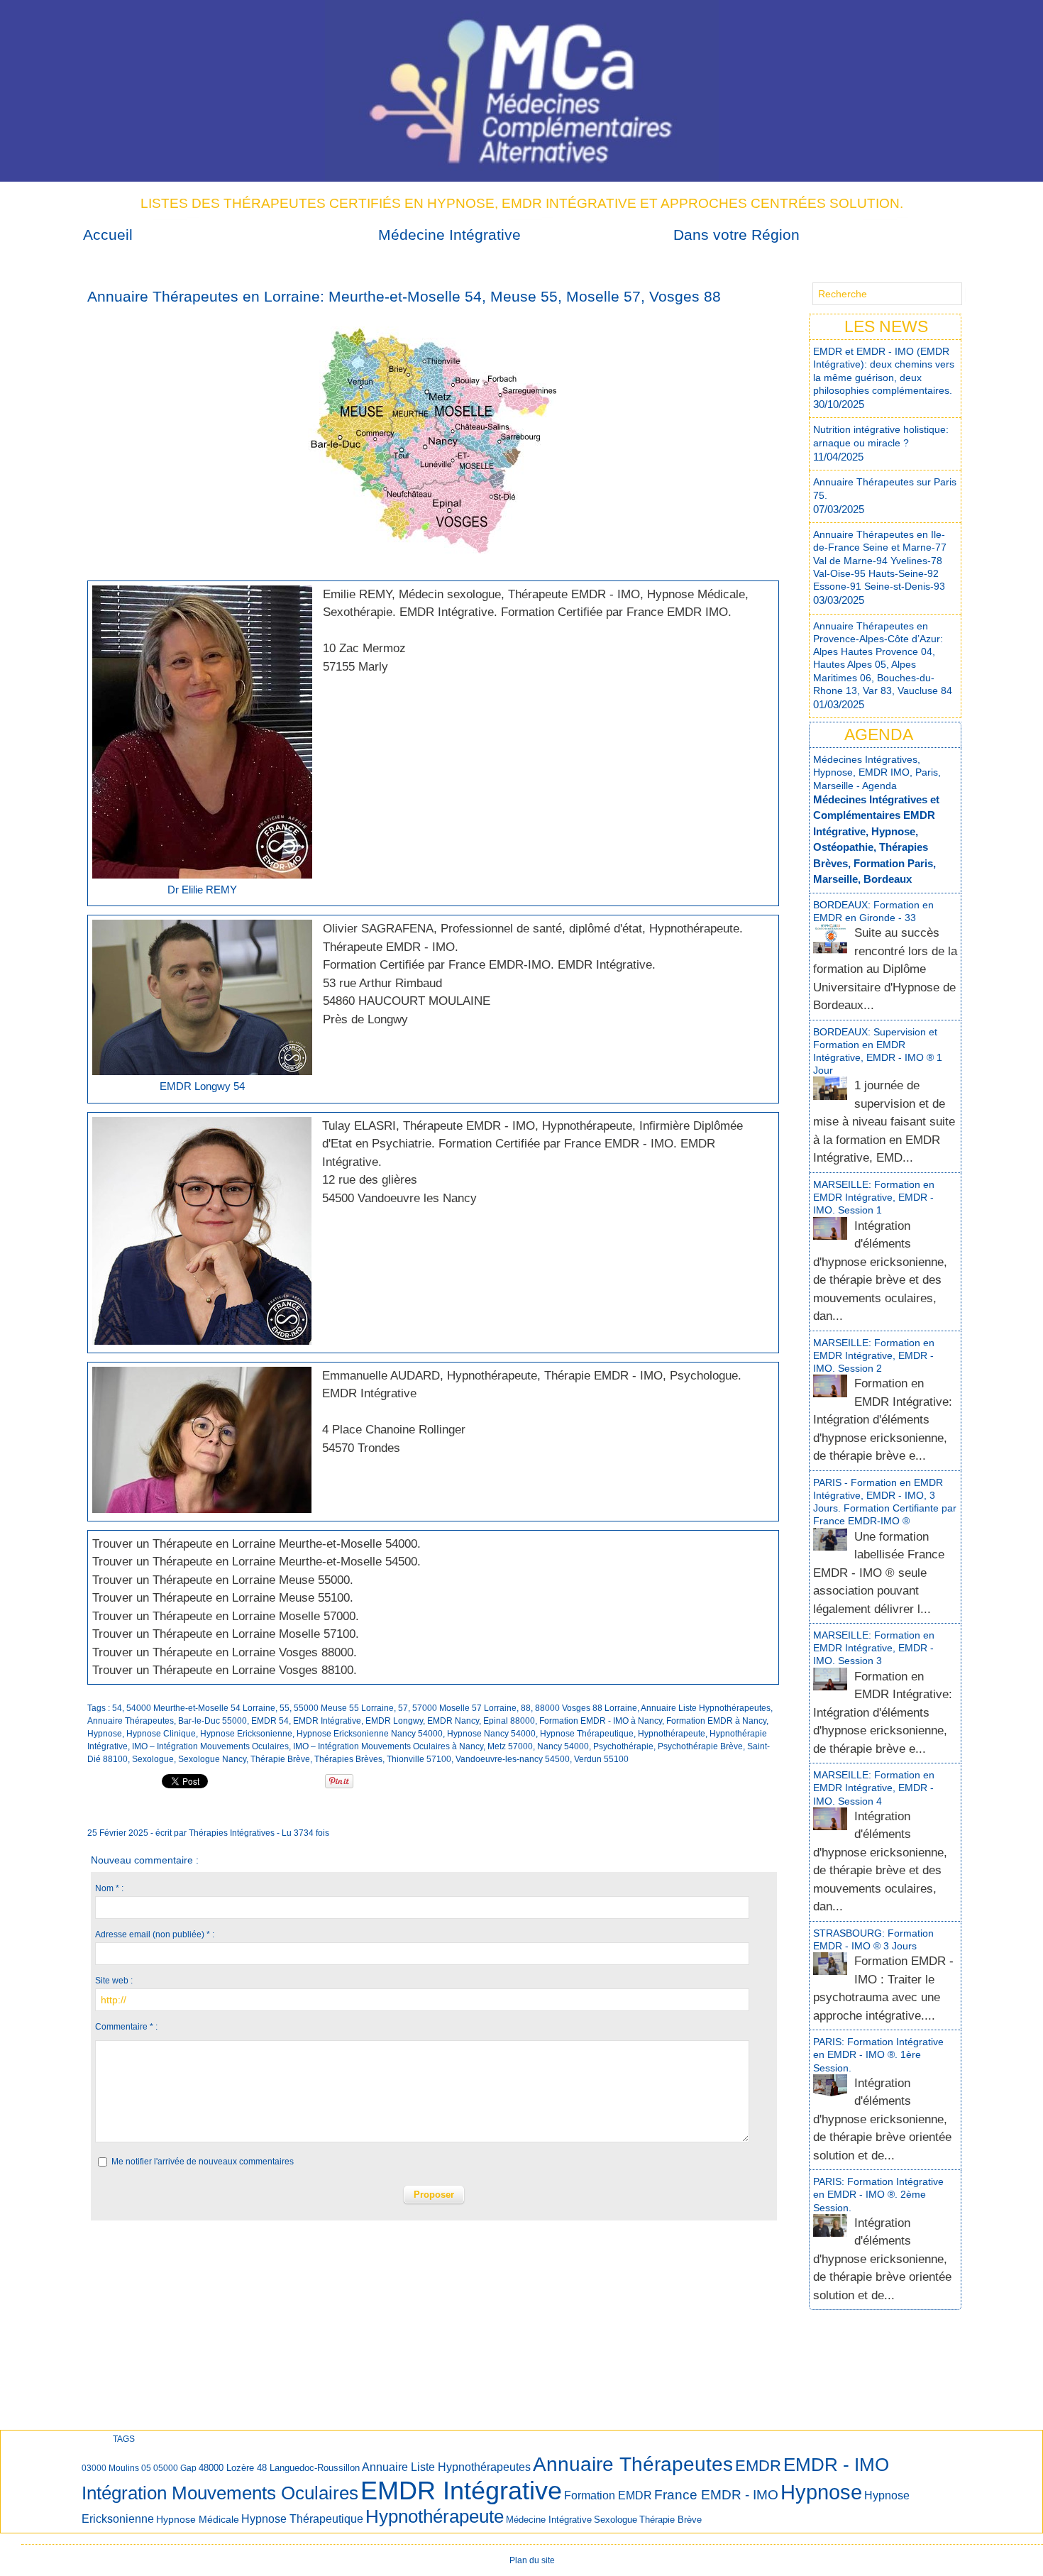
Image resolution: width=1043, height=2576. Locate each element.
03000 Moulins (110, 2468)
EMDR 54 (270, 1721)
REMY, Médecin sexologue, (432, 594)
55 (285, 1708)
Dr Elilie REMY (202, 890)
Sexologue (153, 1759)
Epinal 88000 (509, 1721)
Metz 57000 (510, 1746)
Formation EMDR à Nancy (716, 1721)
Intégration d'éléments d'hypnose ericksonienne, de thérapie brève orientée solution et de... (882, 2119)
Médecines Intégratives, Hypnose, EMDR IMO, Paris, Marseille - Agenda (877, 772)
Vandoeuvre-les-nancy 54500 (513, 1759)
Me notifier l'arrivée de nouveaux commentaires (203, 2162)
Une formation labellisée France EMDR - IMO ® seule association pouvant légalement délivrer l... (879, 1573)
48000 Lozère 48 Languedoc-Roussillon (279, 2468)
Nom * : (109, 1888)
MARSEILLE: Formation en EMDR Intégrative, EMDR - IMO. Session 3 (874, 1648)
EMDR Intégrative (327, 1721)
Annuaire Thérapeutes (131, 1721)
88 (526, 1708)
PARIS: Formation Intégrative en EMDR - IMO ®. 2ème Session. (878, 2194)
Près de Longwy (365, 1019)
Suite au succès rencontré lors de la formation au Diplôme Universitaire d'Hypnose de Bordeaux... (885, 969)
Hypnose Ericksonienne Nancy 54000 (370, 1734)
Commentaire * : (126, 2027)
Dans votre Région (736, 235)
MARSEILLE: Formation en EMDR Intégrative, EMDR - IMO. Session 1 (874, 1197)
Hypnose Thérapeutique (587, 1734)
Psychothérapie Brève (700, 1746)
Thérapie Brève (280, 1759)
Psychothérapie (623, 1746)
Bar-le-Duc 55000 (213, 1721)
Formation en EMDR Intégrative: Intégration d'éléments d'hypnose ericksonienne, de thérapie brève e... (883, 1420)
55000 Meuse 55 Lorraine (344, 1708)
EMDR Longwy (394, 1721)
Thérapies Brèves (348, 1759)
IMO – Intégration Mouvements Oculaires (210, 1746)
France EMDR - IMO (716, 2495)
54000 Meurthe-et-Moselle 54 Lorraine (201, 1708)
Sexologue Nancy (212, 1759)
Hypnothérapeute (672, 1734)
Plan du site (532, 2560)
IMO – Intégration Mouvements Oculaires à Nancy (388, 1746)
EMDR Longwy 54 (202, 1086)
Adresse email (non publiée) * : (155, 1934)
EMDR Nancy (453, 1721)
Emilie (339, 594)
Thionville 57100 (419, 1759)
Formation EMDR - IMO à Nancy (601, 1721)
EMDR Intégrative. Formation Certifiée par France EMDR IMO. (565, 612)
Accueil (108, 235)
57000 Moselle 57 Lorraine (464, 1708)
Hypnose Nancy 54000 (491, 1734)
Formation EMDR (608, 2495)
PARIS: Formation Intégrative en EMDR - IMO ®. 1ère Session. (878, 2054)
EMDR (758, 2466)
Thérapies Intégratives (232, 1833)
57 (403, 1708)
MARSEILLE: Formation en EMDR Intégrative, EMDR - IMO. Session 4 (874, 1788)
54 (117, 1708)
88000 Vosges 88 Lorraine (586, 1708)
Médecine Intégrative (449, 235)
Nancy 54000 (563, 1746)
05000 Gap (175, 2468)
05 (146, 2468)
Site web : (114, 1981)
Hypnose (105, 1734)
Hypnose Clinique (161, 1734)
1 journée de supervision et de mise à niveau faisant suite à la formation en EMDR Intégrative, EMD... (884, 1122)
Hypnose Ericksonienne (246, 1734)
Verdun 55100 (601, 1759)
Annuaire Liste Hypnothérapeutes (706, 1708)
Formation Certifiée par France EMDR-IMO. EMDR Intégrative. (489, 965)
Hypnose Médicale (198, 2519)
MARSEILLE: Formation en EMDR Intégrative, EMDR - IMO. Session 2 (874, 1355)
